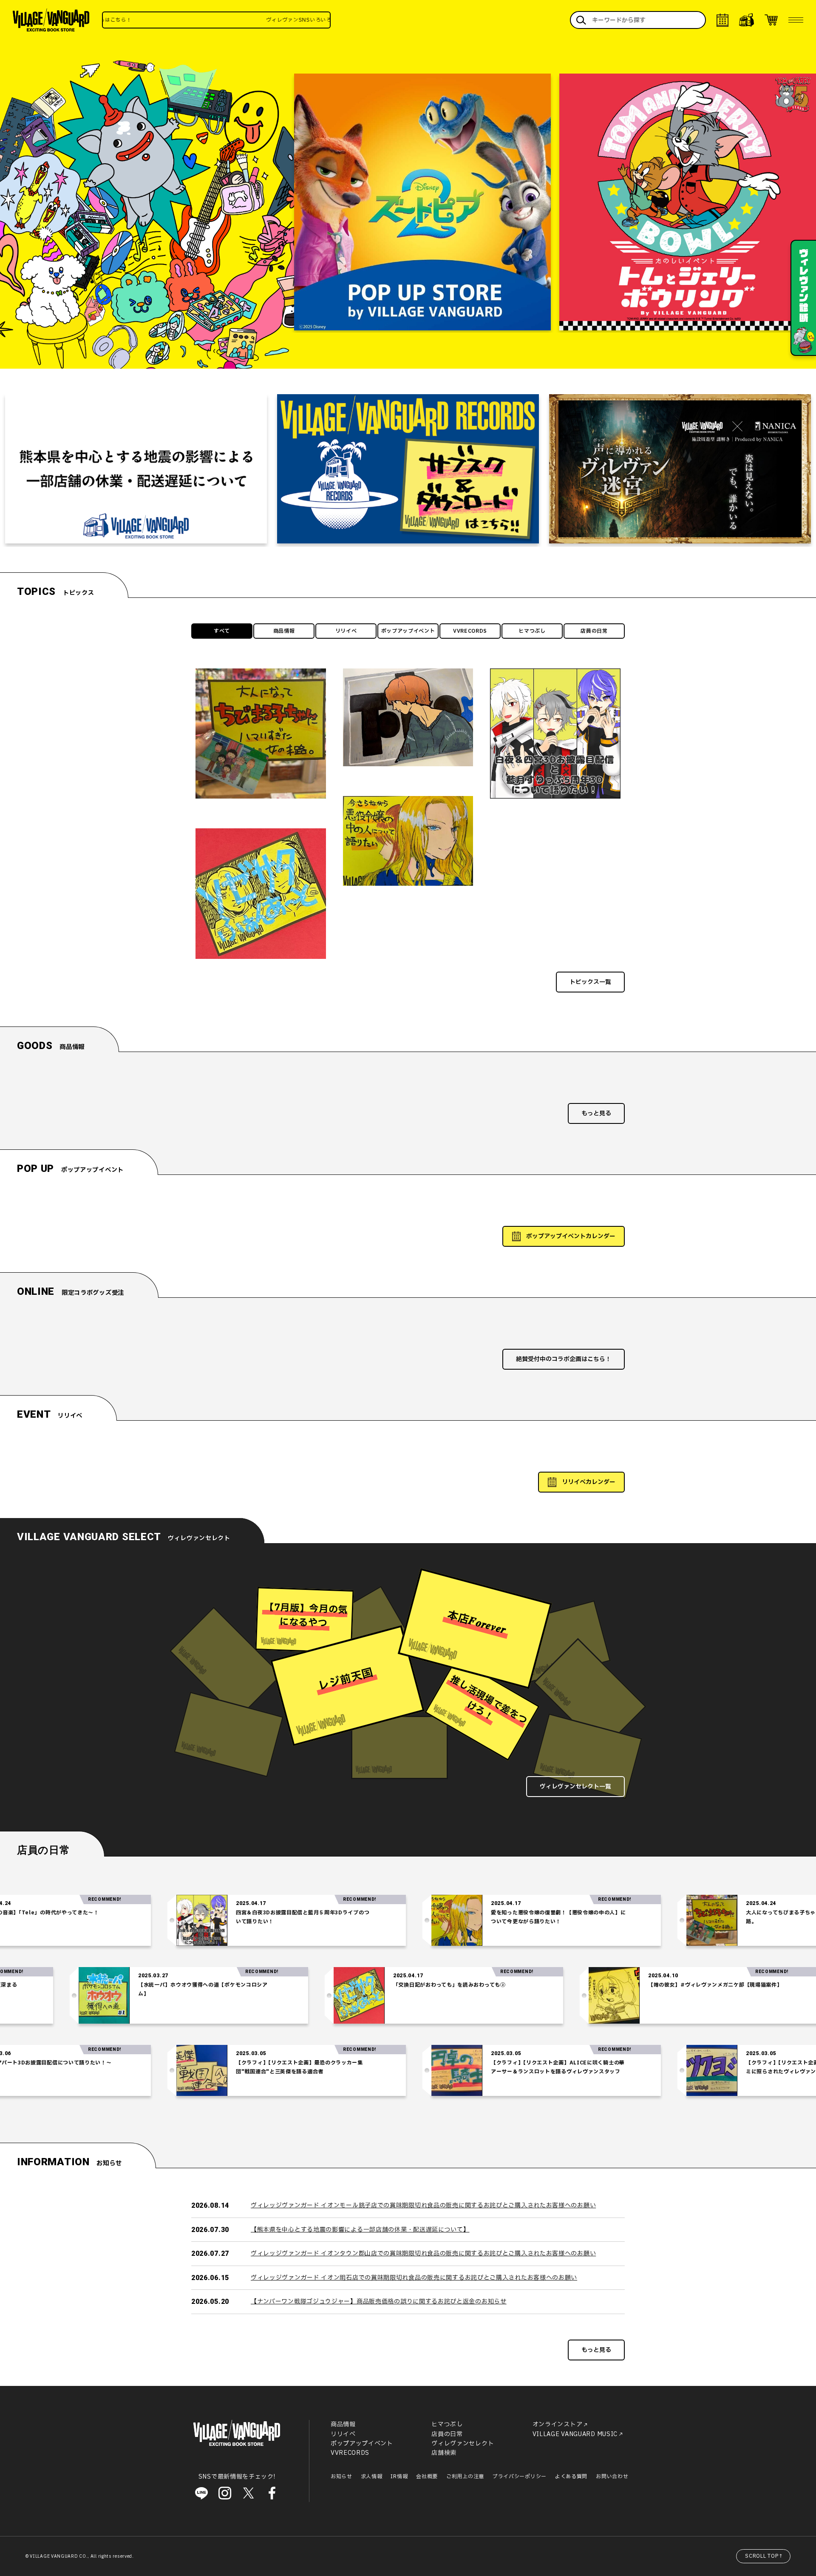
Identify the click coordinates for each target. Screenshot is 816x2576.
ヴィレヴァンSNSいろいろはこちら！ (224, 20)
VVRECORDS (470, 631)
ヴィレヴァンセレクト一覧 (575, 1787)
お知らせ (341, 2476)
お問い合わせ (612, 2476)
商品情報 (284, 631)
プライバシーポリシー (520, 2476)
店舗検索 (444, 2453)
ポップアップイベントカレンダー (571, 1236)
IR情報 (399, 2476)
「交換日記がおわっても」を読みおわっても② (549, 1985)
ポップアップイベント (408, 631)
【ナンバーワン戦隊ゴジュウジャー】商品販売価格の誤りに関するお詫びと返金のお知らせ (379, 2302)
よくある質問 (571, 2476)
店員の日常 (594, 631)
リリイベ (346, 631)
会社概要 (427, 2476)
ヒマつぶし (532, 631)
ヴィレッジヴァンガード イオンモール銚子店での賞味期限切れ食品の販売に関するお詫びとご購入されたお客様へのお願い (423, 2205)
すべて (222, 631)
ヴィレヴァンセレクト (463, 2444)
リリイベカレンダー (589, 1482)
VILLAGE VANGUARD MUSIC (575, 2434)
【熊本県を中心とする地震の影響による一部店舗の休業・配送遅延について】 (360, 2230)
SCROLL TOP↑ (764, 2556)
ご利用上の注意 (465, 2476)
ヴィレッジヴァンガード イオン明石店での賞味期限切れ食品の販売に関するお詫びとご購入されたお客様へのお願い (414, 2278)
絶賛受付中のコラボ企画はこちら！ (564, 1359)
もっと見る (596, 1113)
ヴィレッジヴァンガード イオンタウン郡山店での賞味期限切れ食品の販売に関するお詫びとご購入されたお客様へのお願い (423, 2253)
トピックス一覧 (590, 982)
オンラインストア (558, 2424)
